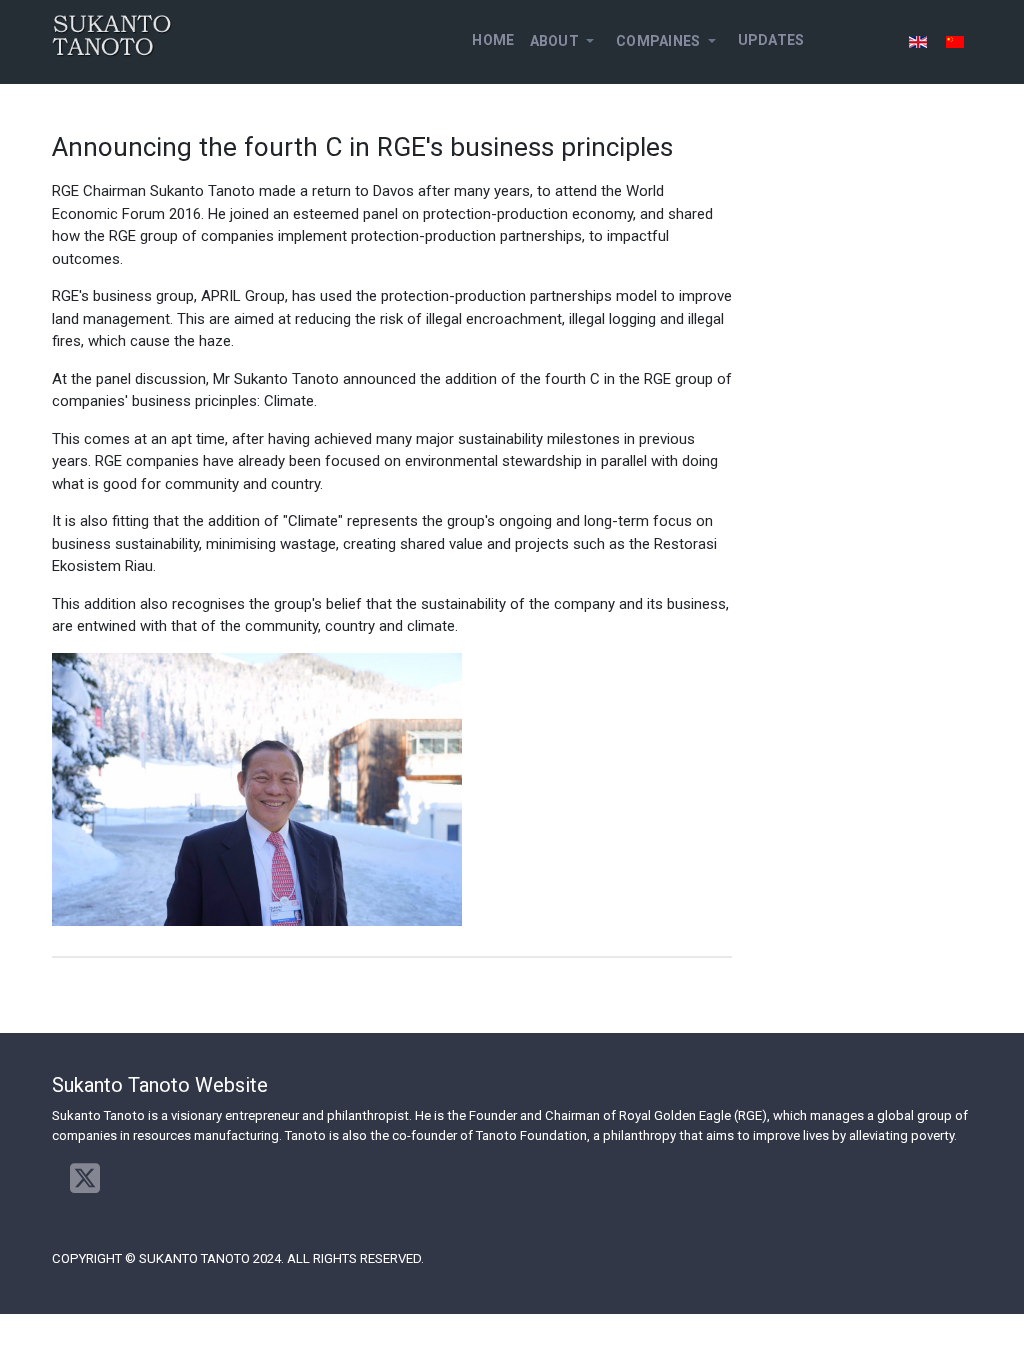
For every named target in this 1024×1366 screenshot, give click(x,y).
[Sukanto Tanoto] (112, 35)
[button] (565, 41)
